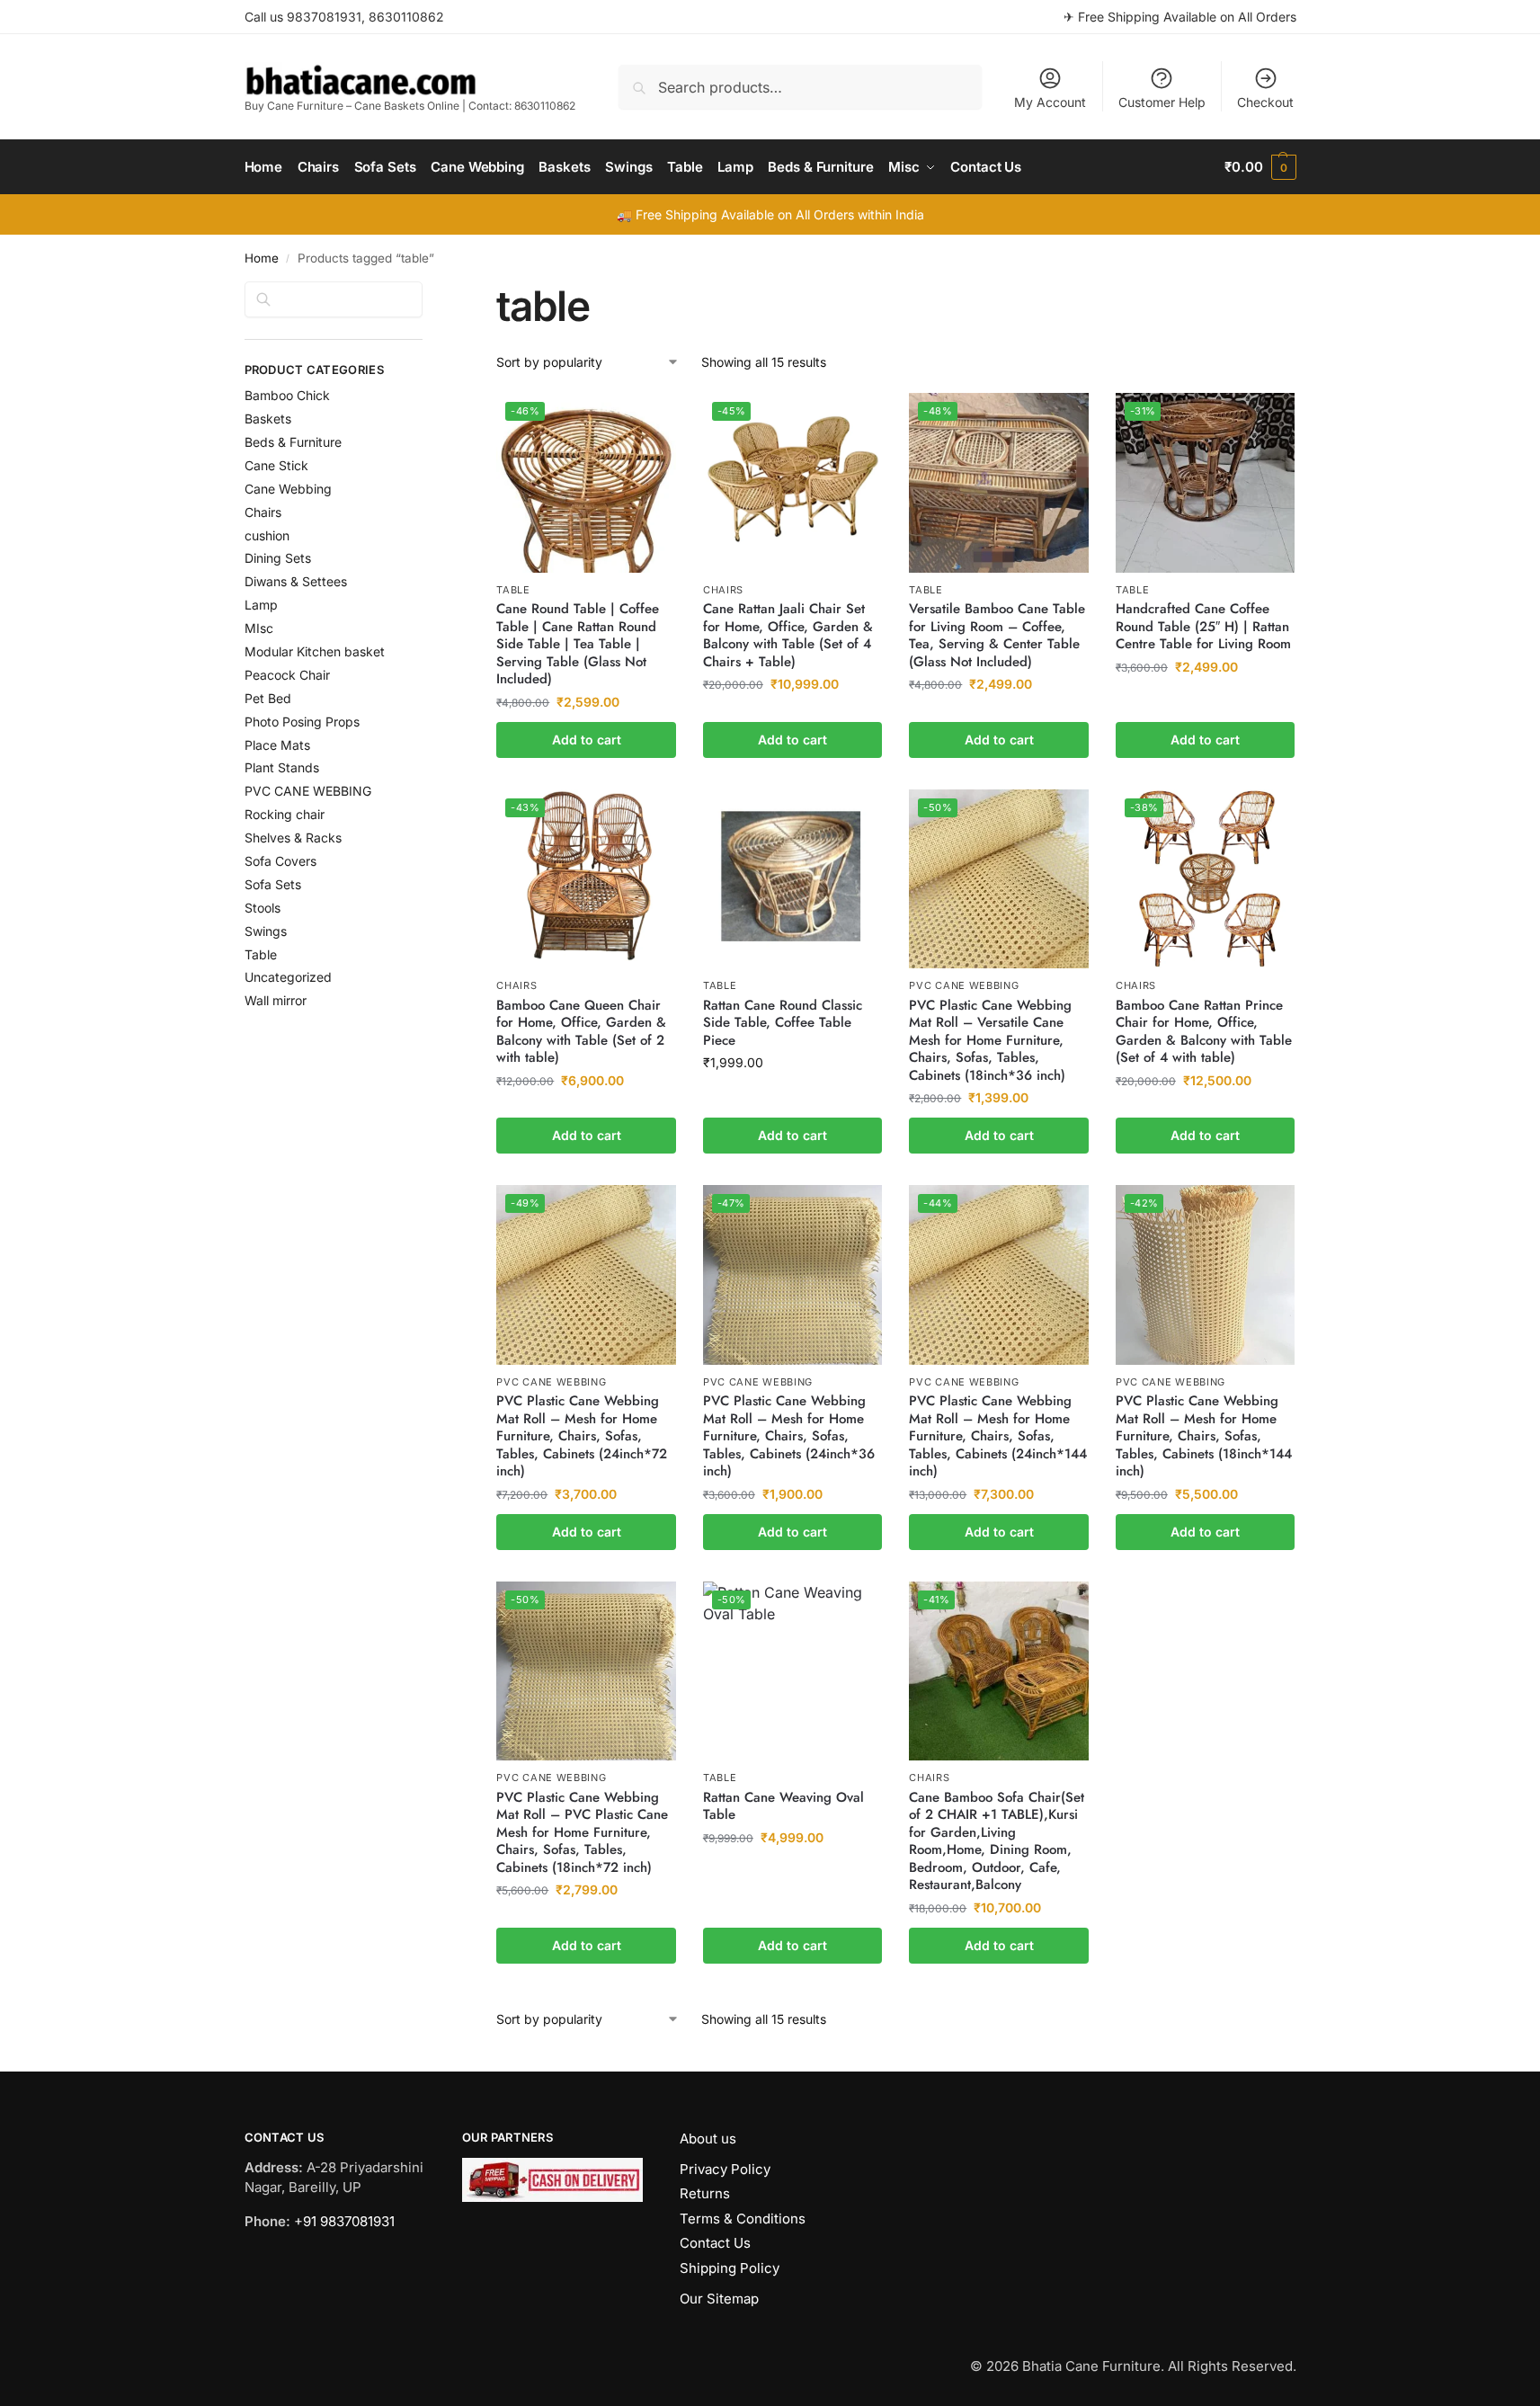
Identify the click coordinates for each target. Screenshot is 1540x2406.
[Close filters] (428, 292)
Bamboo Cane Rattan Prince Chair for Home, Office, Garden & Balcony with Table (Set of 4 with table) (1204, 1032)
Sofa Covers (280, 861)
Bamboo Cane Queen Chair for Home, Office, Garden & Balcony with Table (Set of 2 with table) (581, 1032)
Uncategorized (288, 977)
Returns (705, 2193)
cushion (267, 535)
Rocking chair (285, 814)
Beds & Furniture (293, 442)
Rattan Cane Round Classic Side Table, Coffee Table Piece (783, 1024)
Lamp (261, 605)
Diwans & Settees (296, 581)
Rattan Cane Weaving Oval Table (783, 1807)
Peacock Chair (287, 675)
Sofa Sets (273, 884)
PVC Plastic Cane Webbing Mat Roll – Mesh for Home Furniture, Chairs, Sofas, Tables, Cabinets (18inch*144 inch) (1204, 1437)
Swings (266, 931)
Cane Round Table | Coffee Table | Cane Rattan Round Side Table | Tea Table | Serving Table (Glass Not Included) (578, 645)
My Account (1050, 102)
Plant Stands (282, 767)
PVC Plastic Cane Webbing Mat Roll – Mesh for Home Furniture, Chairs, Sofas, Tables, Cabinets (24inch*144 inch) (998, 1437)
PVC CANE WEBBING (964, 985)
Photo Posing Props (302, 722)
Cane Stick (276, 465)
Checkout (1265, 102)
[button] (1260, 167)
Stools (263, 908)
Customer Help (1162, 102)
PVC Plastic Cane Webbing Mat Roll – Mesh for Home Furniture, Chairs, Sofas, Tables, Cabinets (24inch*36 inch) (789, 1437)
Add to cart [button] (587, 740)
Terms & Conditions (743, 2219)
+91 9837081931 (344, 2221)
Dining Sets (278, 558)
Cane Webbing (288, 489)
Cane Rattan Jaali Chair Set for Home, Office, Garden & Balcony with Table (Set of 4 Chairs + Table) (788, 636)
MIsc (259, 628)
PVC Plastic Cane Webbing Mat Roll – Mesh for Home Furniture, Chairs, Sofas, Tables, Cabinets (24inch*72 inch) (582, 1437)
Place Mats (277, 745)
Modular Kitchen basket (315, 651)
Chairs (723, 590)
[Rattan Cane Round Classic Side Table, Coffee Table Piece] (793, 879)
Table (513, 590)
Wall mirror (276, 1000)
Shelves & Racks (293, 838)
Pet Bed (268, 698)
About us (708, 2139)
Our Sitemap (719, 2299)
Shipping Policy (730, 2268)
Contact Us (715, 2243)
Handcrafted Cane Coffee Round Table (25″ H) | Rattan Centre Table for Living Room (1203, 627)
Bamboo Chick (287, 395)
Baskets (268, 419)
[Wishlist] (649, 420)
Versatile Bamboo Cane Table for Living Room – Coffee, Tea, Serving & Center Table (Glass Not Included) (997, 636)
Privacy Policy (725, 2169)
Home (262, 258)
